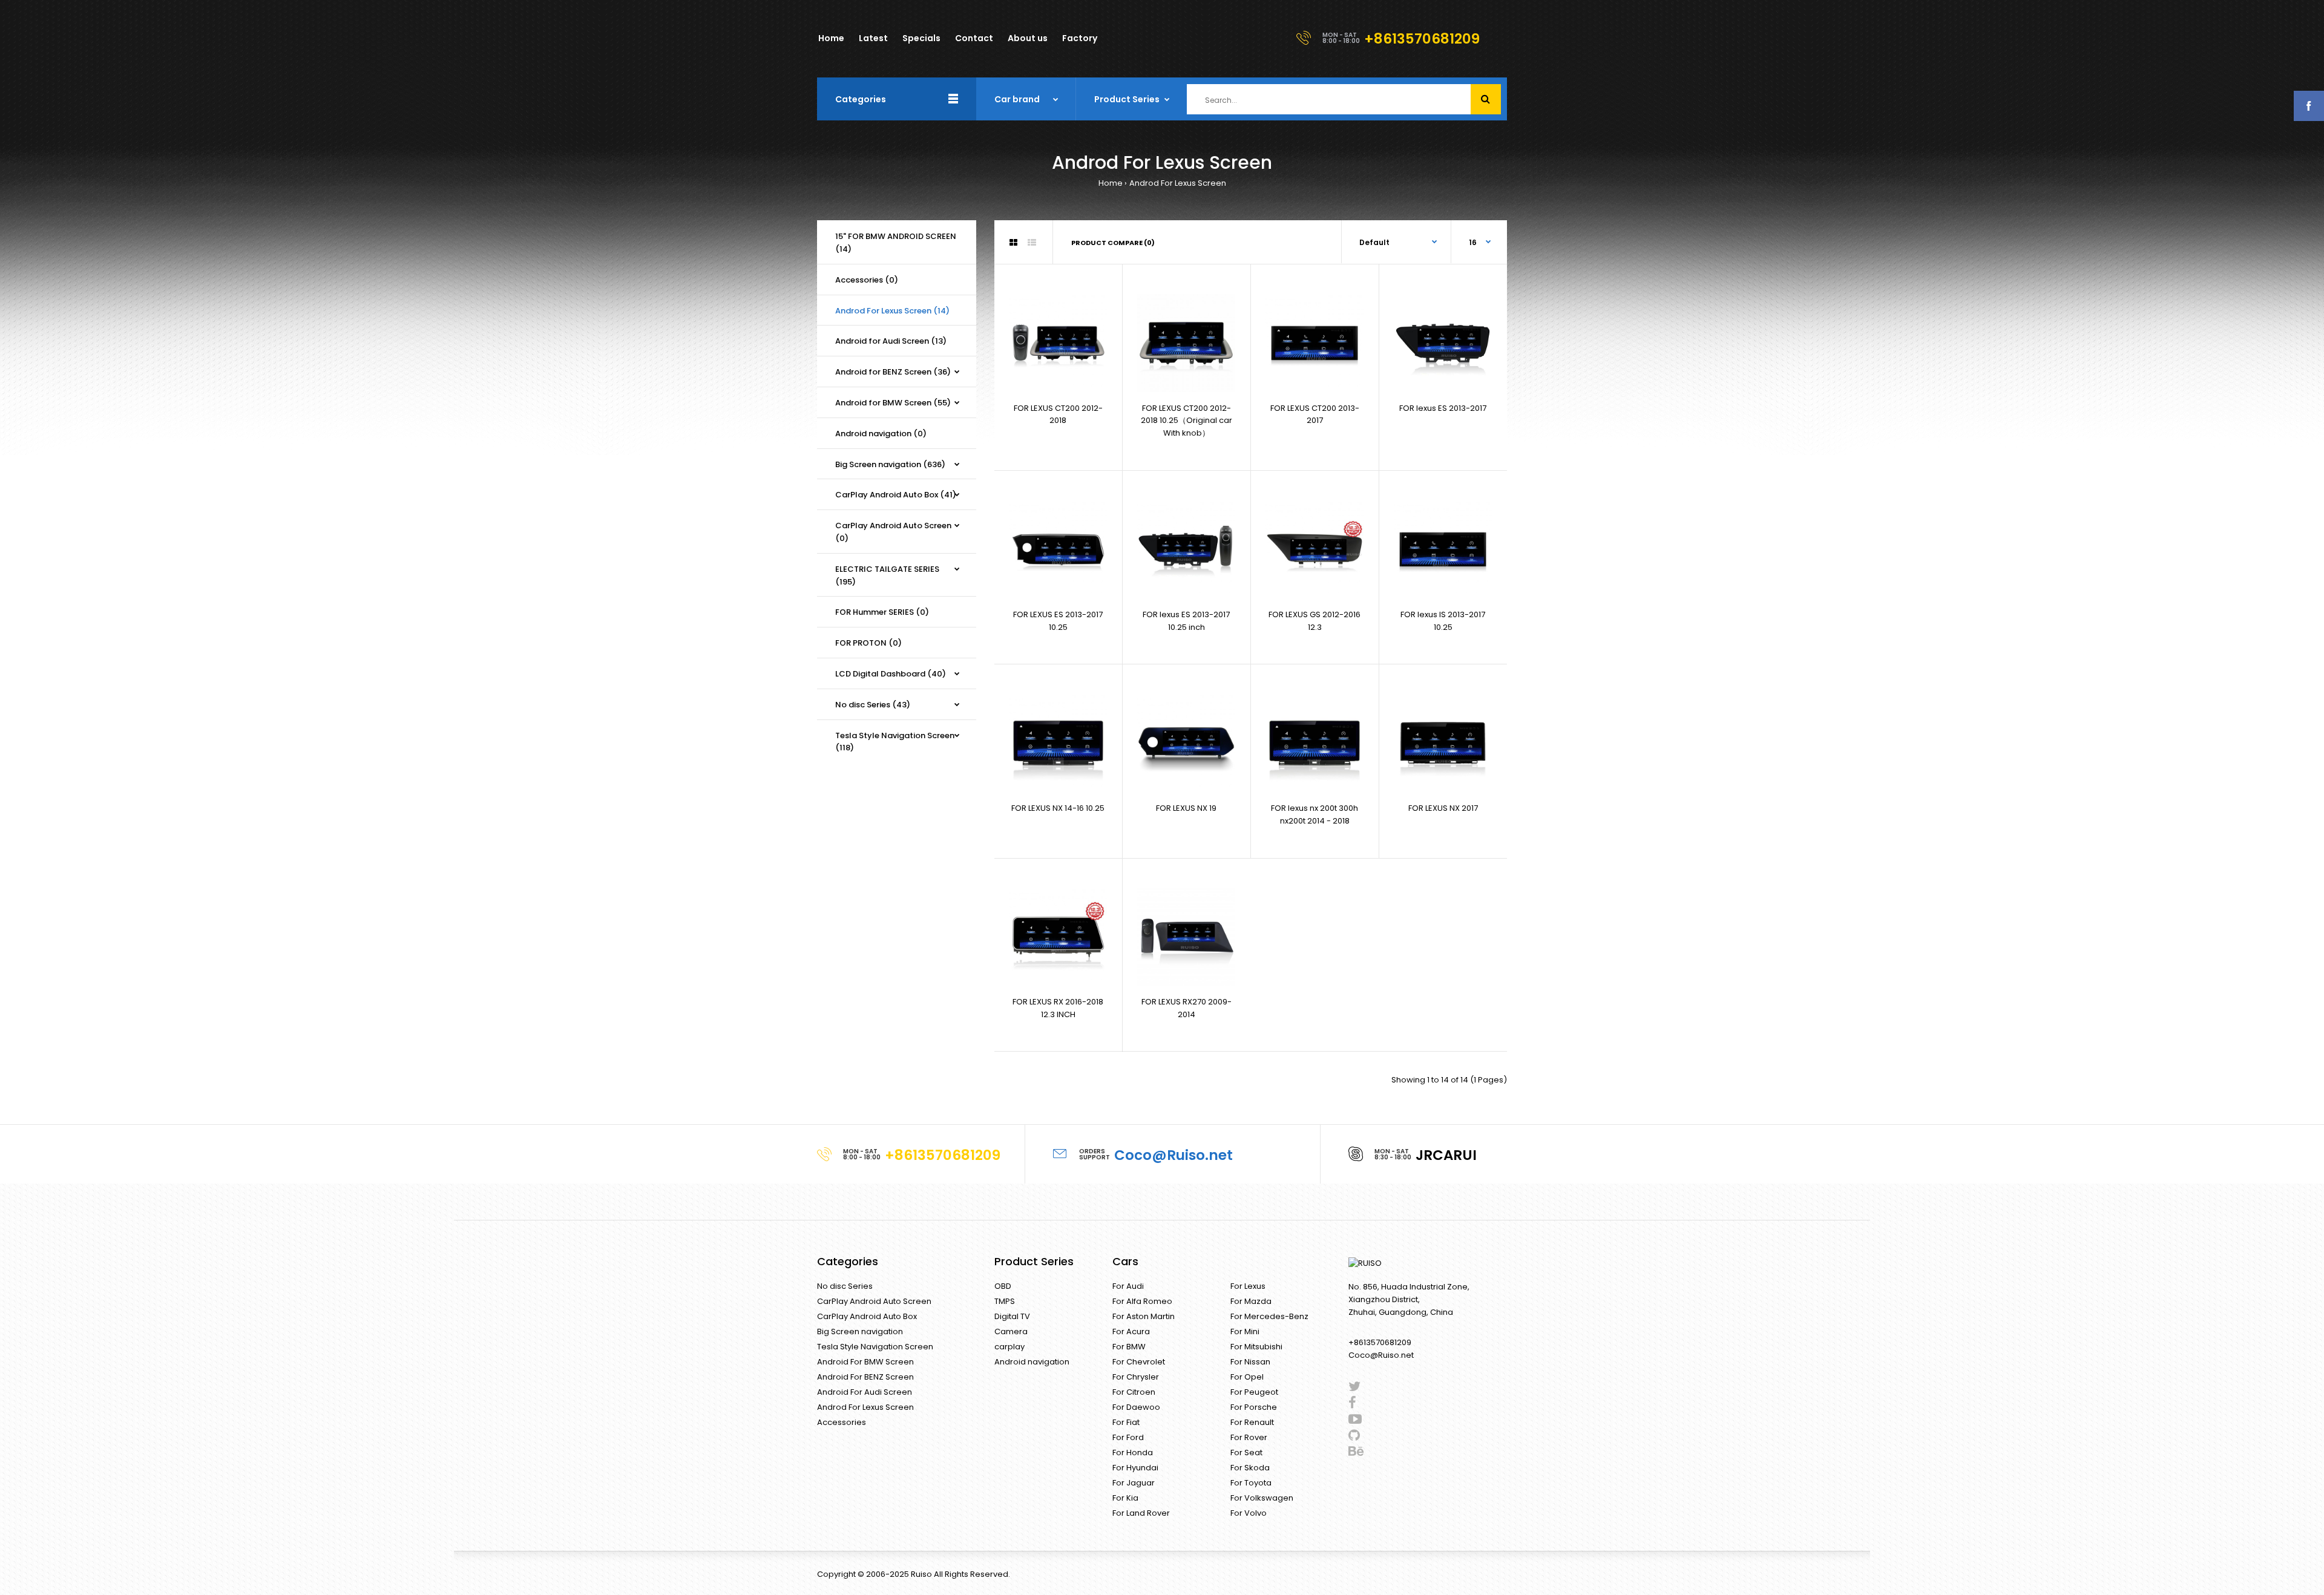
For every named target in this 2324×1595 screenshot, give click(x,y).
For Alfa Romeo (1142, 1301)
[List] (1032, 243)
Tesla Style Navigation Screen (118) (895, 742)
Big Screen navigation (860, 1331)
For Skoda (1250, 1468)
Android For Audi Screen (865, 1392)
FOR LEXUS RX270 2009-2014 (1187, 1008)
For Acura (1131, 1331)
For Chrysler (1136, 1377)
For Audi (1128, 1286)
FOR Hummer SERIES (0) (882, 612)
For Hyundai (1135, 1468)
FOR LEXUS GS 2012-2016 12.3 (1315, 621)
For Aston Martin (1144, 1316)
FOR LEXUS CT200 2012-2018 (1058, 414)
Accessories (842, 1422)
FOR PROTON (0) (868, 643)
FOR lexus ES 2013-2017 (1443, 408)
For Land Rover (1141, 1513)
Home (1111, 183)
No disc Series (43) (873, 705)
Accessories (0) (867, 280)
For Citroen (1134, 1392)
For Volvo (1249, 1513)
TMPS (1005, 1301)
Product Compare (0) (1113, 243)
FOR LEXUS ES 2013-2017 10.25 (1058, 621)
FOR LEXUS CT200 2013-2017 (1315, 414)
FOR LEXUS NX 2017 (1443, 808)
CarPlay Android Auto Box (867, 1316)
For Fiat (1126, 1422)
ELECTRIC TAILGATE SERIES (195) (887, 575)
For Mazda (1251, 1301)
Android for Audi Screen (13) (891, 341)
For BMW (1129, 1347)
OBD (1003, 1286)
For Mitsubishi (1256, 1347)
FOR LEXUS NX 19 (1186, 808)
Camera (1011, 1331)
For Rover (1249, 1437)
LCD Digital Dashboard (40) (891, 674)
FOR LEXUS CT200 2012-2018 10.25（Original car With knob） (1187, 421)
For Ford (1128, 1437)
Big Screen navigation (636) (890, 464)
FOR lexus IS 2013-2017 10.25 (1443, 621)
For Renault (1252, 1422)
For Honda (1133, 1453)
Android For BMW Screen (865, 1362)
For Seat (1246, 1453)
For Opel (1247, 1377)
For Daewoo (1136, 1407)
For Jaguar (1134, 1483)
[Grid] (1013, 243)
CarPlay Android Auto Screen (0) (893, 532)
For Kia (1125, 1498)
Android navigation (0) (881, 434)
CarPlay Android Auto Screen (874, 1301)
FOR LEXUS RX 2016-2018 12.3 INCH (1058, 1008)
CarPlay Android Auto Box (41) (896, 495)
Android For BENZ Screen (865, 1377)
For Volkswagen (1262, 1498)
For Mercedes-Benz (1269, 1316)
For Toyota (1251, 1483)
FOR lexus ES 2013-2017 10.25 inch (1186, 621)
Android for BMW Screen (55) (893, 403)
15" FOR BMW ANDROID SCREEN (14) (896, 243)
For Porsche (1254, 1407)
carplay (1009, 1347)
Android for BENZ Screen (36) (893, 372)
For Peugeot (1254, 1392)
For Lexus (1248, 1286)
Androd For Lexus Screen (1178, 183)
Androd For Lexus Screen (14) (892, 311)
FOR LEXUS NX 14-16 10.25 (1058, 808)
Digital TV (1012, 1316)
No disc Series (845, 1286)
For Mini (1245, 1331)
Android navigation (1032, 1362)
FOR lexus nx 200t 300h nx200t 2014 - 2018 (1315, 814)
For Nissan (1250, 1362)
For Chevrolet (1139, 1362)
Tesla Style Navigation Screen (875, 1347)
